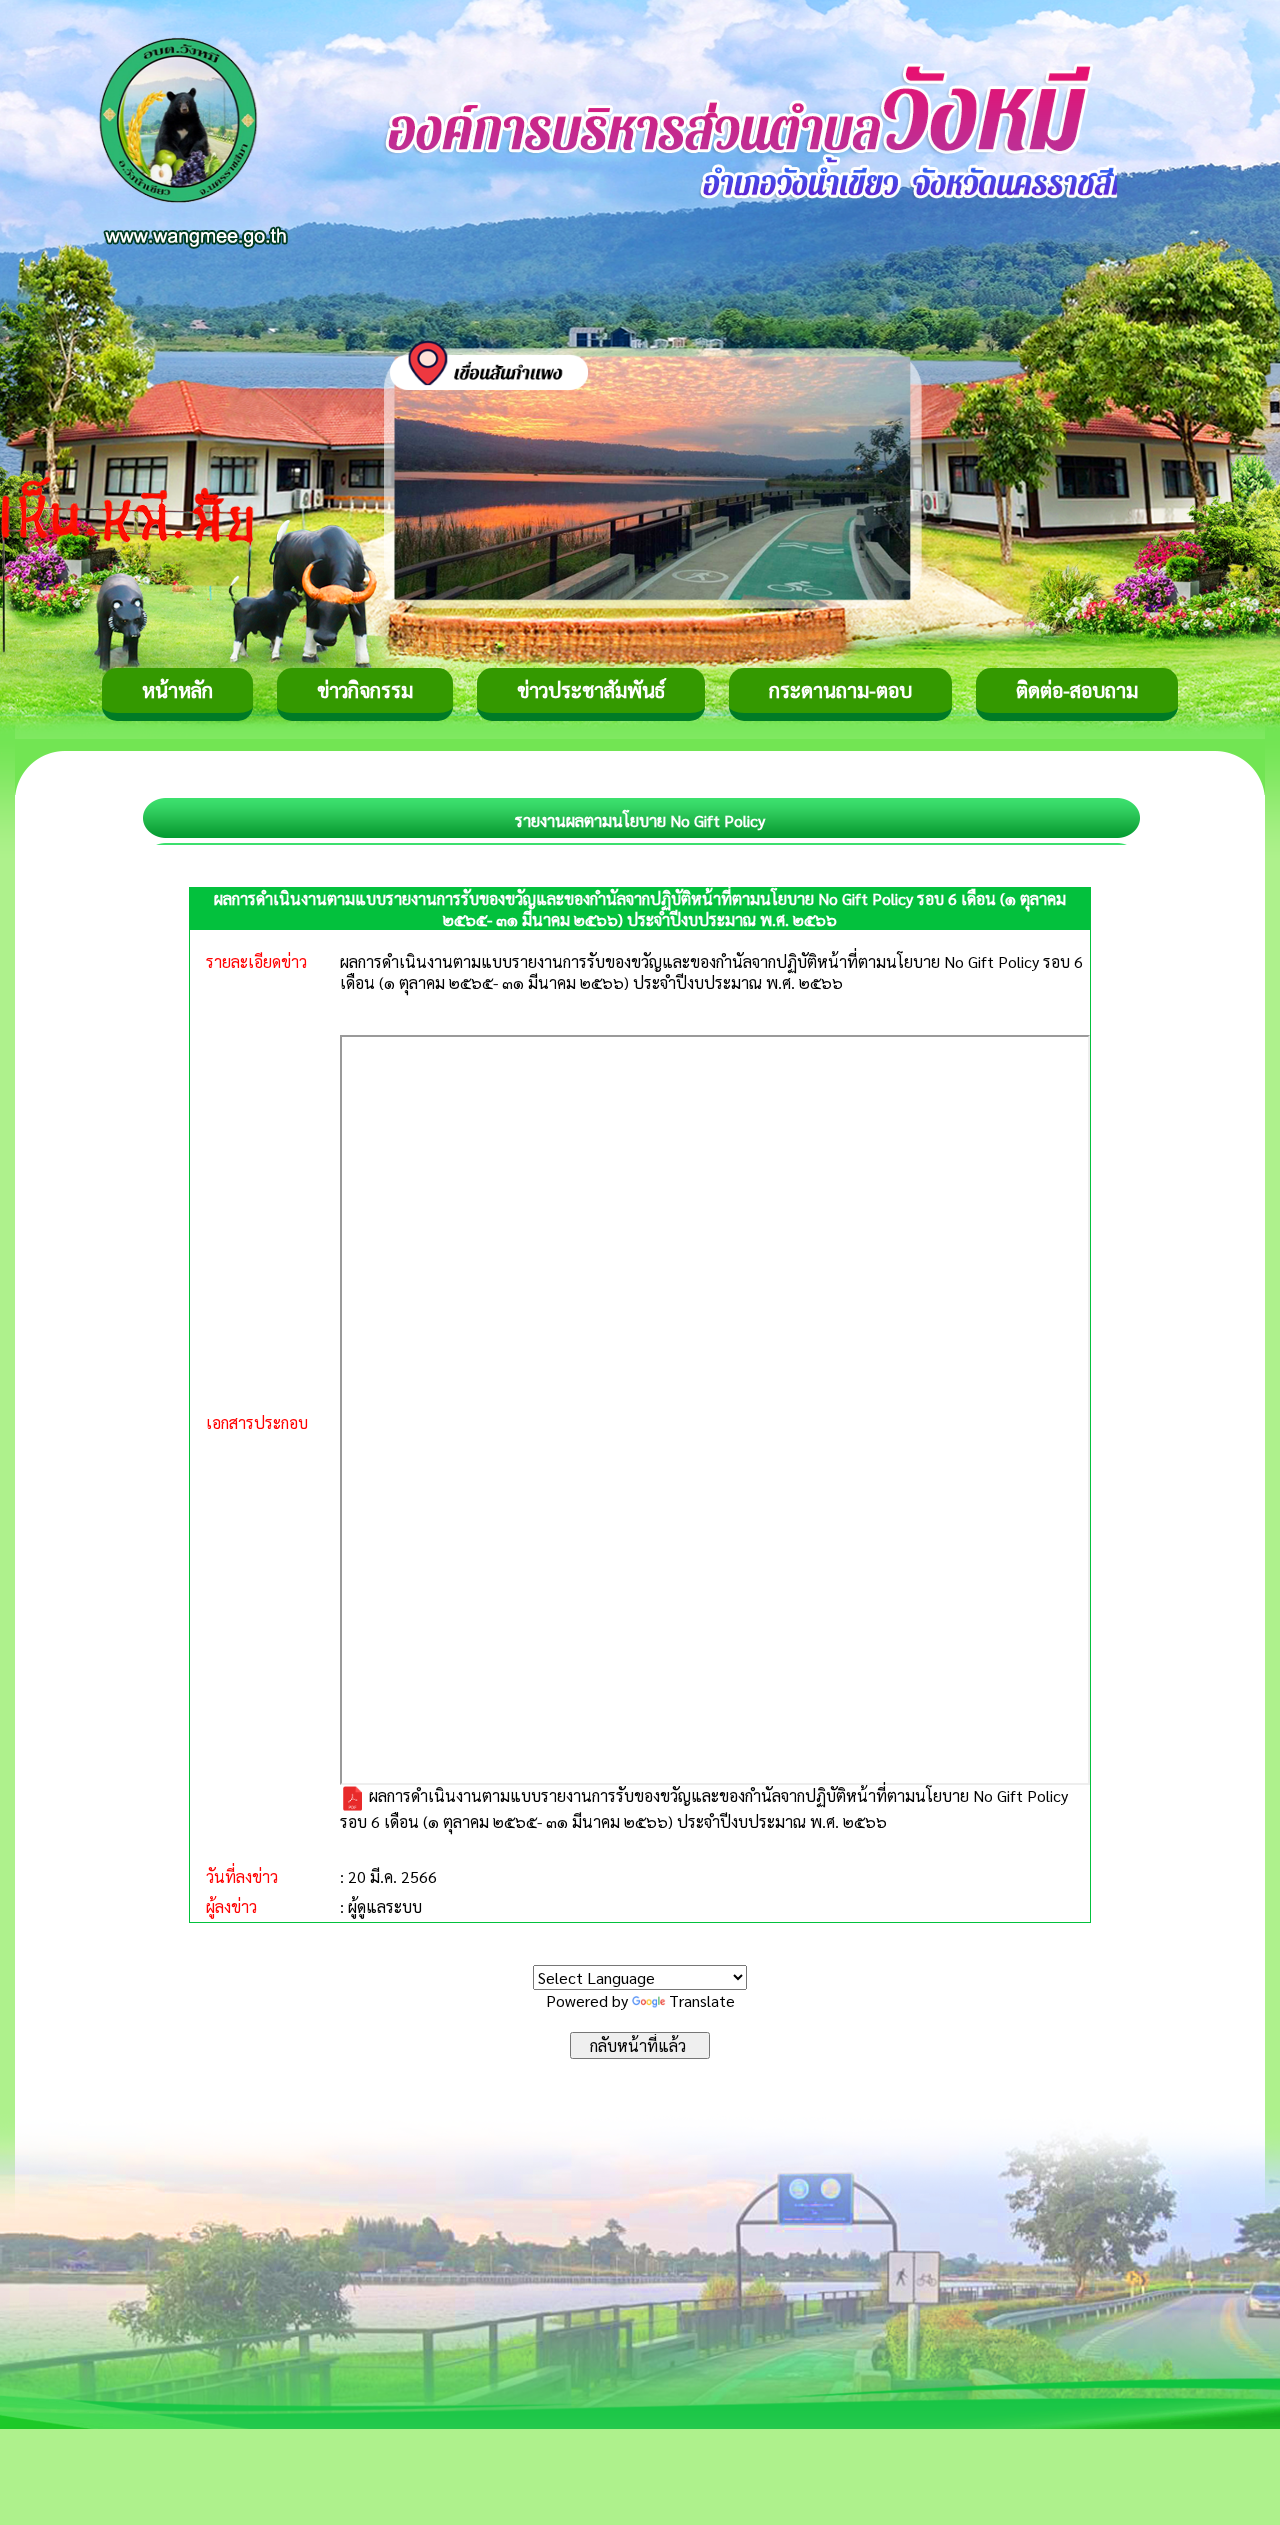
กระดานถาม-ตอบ (840, 690)
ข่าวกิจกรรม (365, 690)
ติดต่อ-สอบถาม (1077, 690)
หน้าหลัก (177, 690)
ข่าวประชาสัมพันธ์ (591, 690)
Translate (702, 2000)
